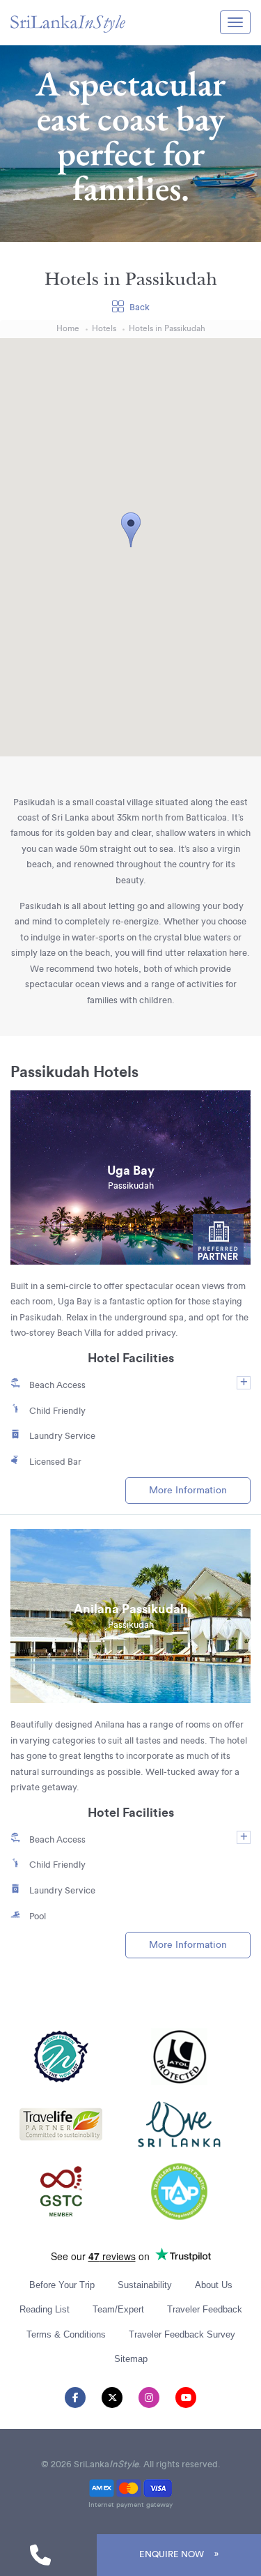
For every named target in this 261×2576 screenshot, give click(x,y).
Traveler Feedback (205, 2309)
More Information (188, 1490)
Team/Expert (118, 2309)
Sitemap (131, 2359)
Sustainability (145, 2285)
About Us (214, 2285)
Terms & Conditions (66, 2334)
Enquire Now (172, 2554)
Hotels (104, 329)
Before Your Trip (62, 2285)
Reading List (45, 2309)
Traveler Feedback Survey (182, 2334)
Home (68, 329)
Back (140, 307)
